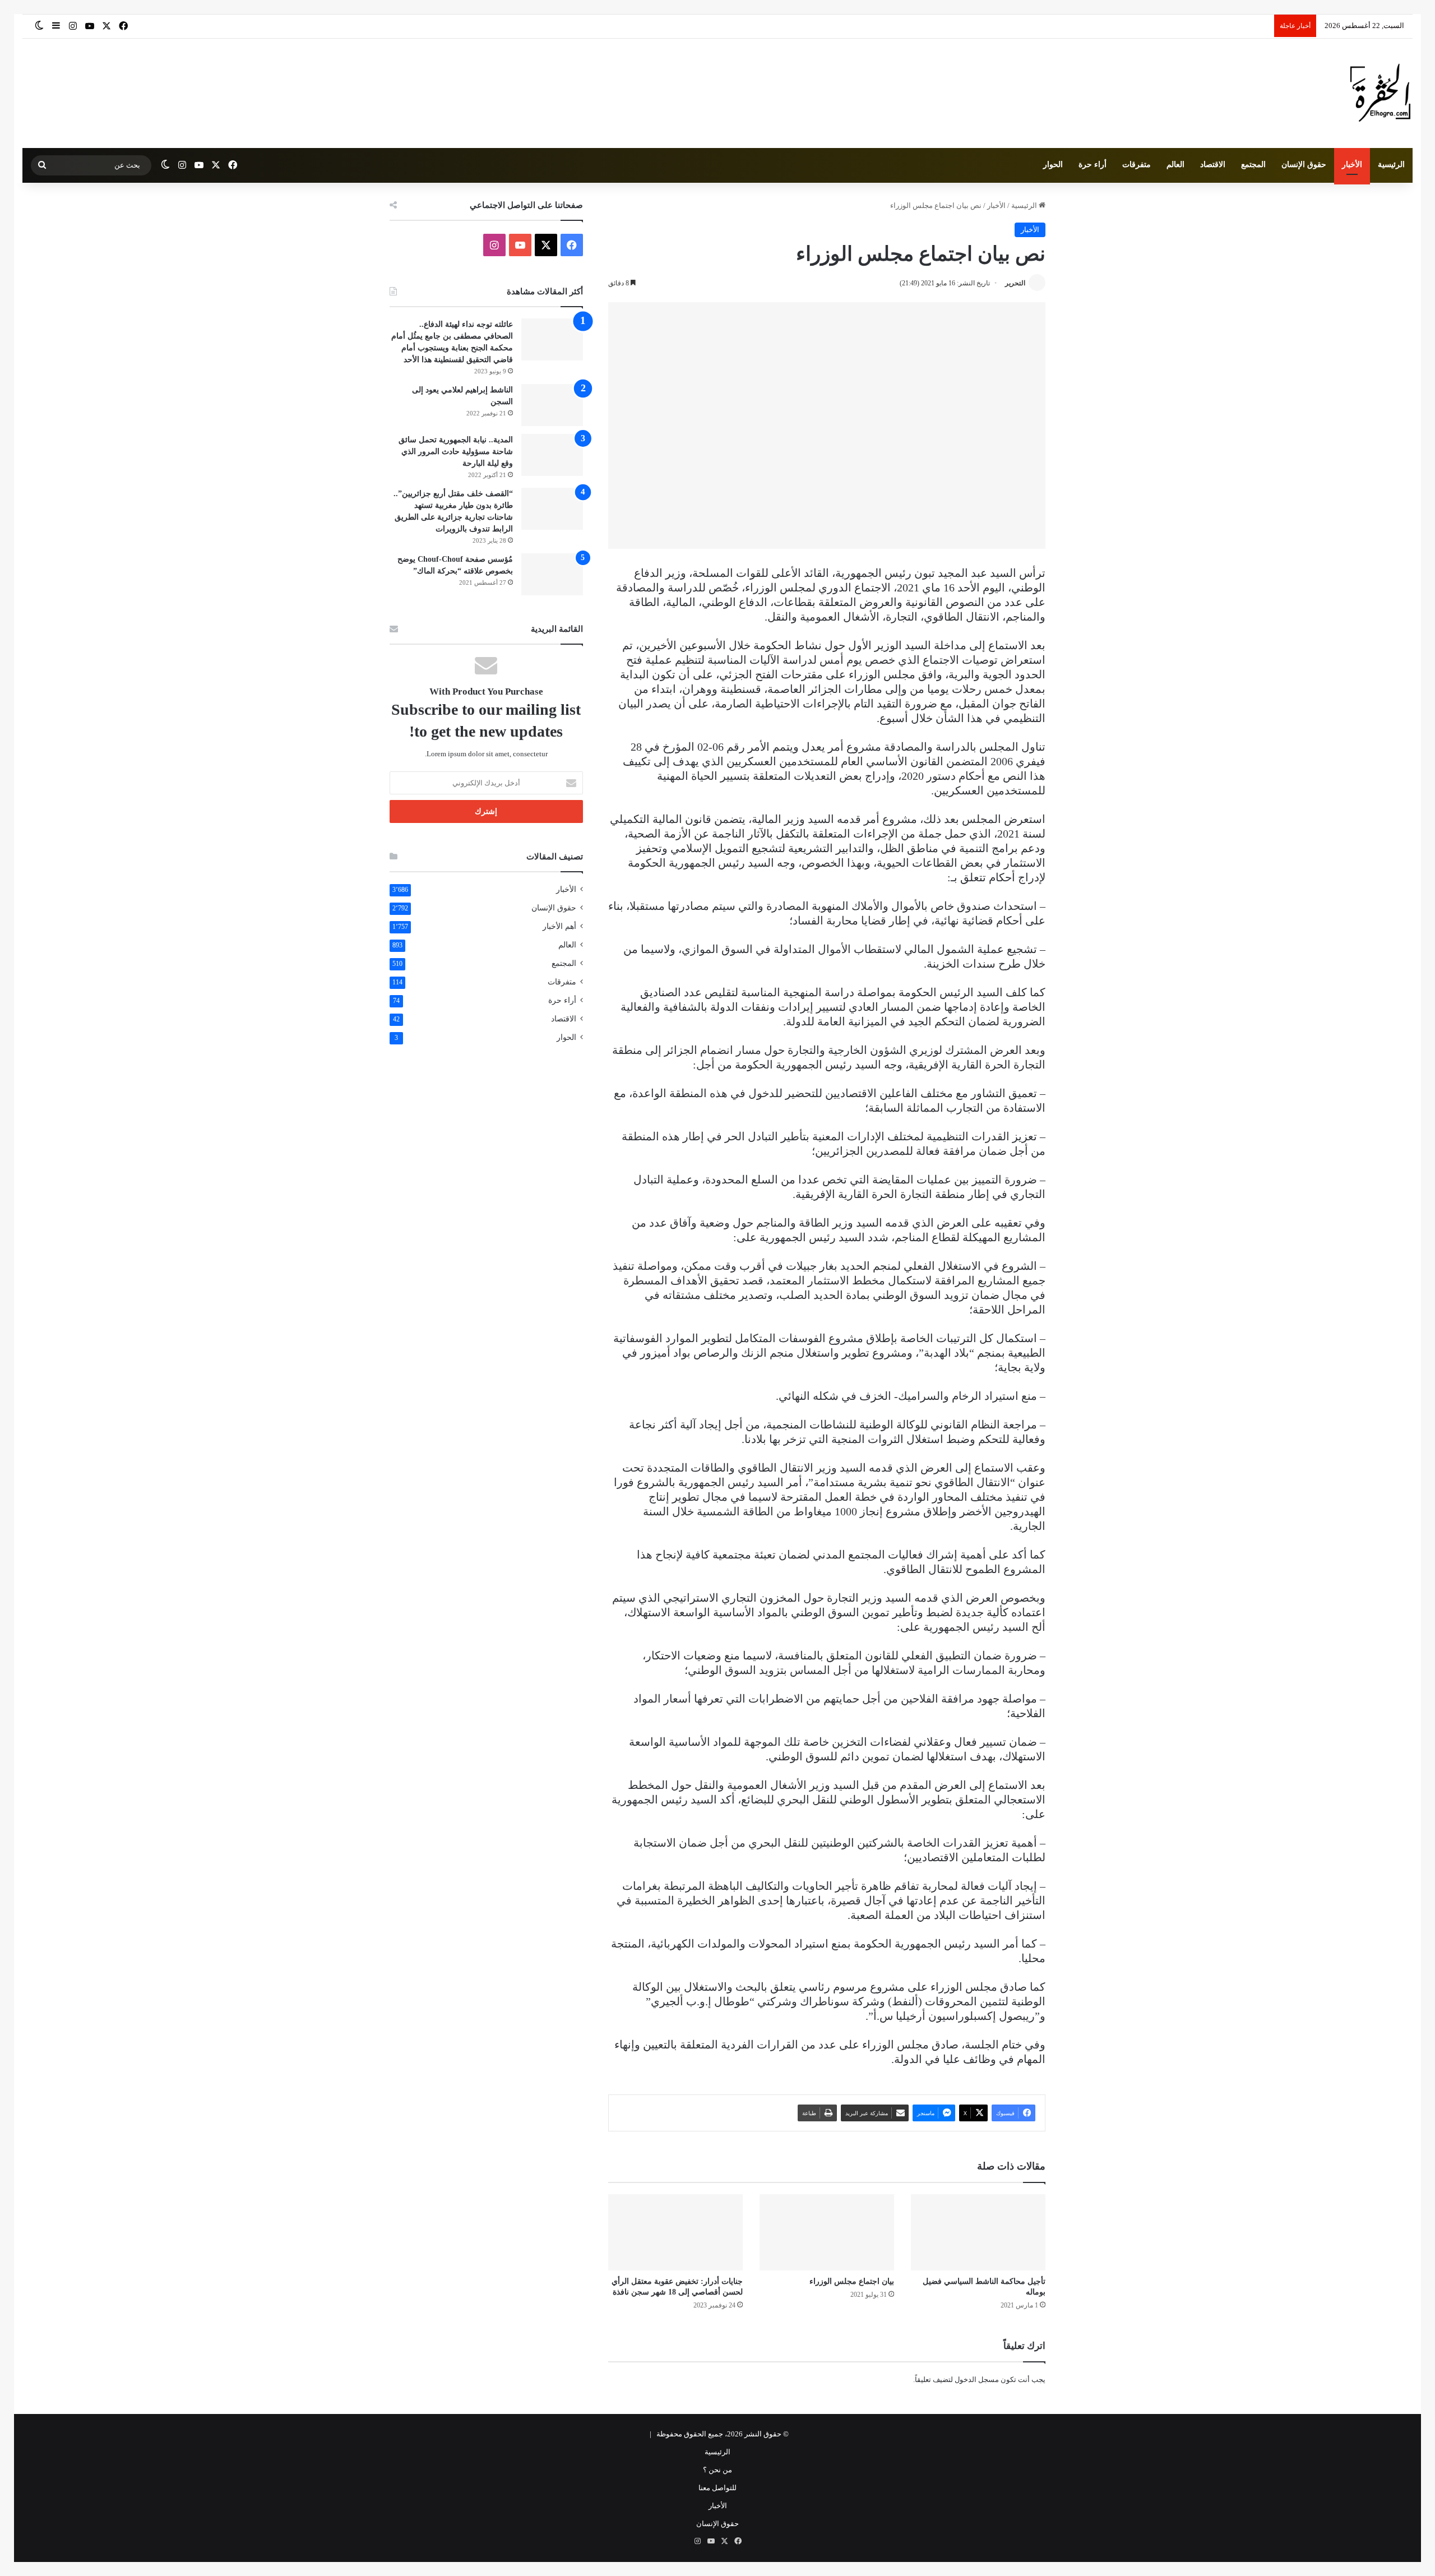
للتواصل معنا (717, 2488)
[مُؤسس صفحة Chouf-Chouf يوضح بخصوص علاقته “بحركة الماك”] (552, 574)
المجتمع (1253, 165)
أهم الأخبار (559, 926)
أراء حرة (1093, 165)
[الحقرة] (1380, 93)
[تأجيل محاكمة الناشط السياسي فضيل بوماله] (978, 2232)
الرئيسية (1391, 165)
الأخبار (1352, 165)
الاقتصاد (1213, 165)
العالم (1175, 165)
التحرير (1015, 283)
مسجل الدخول (977, 2380)
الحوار (1053, 165)
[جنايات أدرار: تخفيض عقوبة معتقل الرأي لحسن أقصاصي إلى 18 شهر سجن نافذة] (675, 2232)
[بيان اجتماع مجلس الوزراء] (827, 2232)
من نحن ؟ (717, 2470)
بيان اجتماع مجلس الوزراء (852, 2281)
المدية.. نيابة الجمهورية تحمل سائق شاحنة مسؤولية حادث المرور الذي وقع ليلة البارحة (456, 452)
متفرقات (1137, 165)
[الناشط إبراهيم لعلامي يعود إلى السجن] (552, 405)
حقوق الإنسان (1304, 165)
